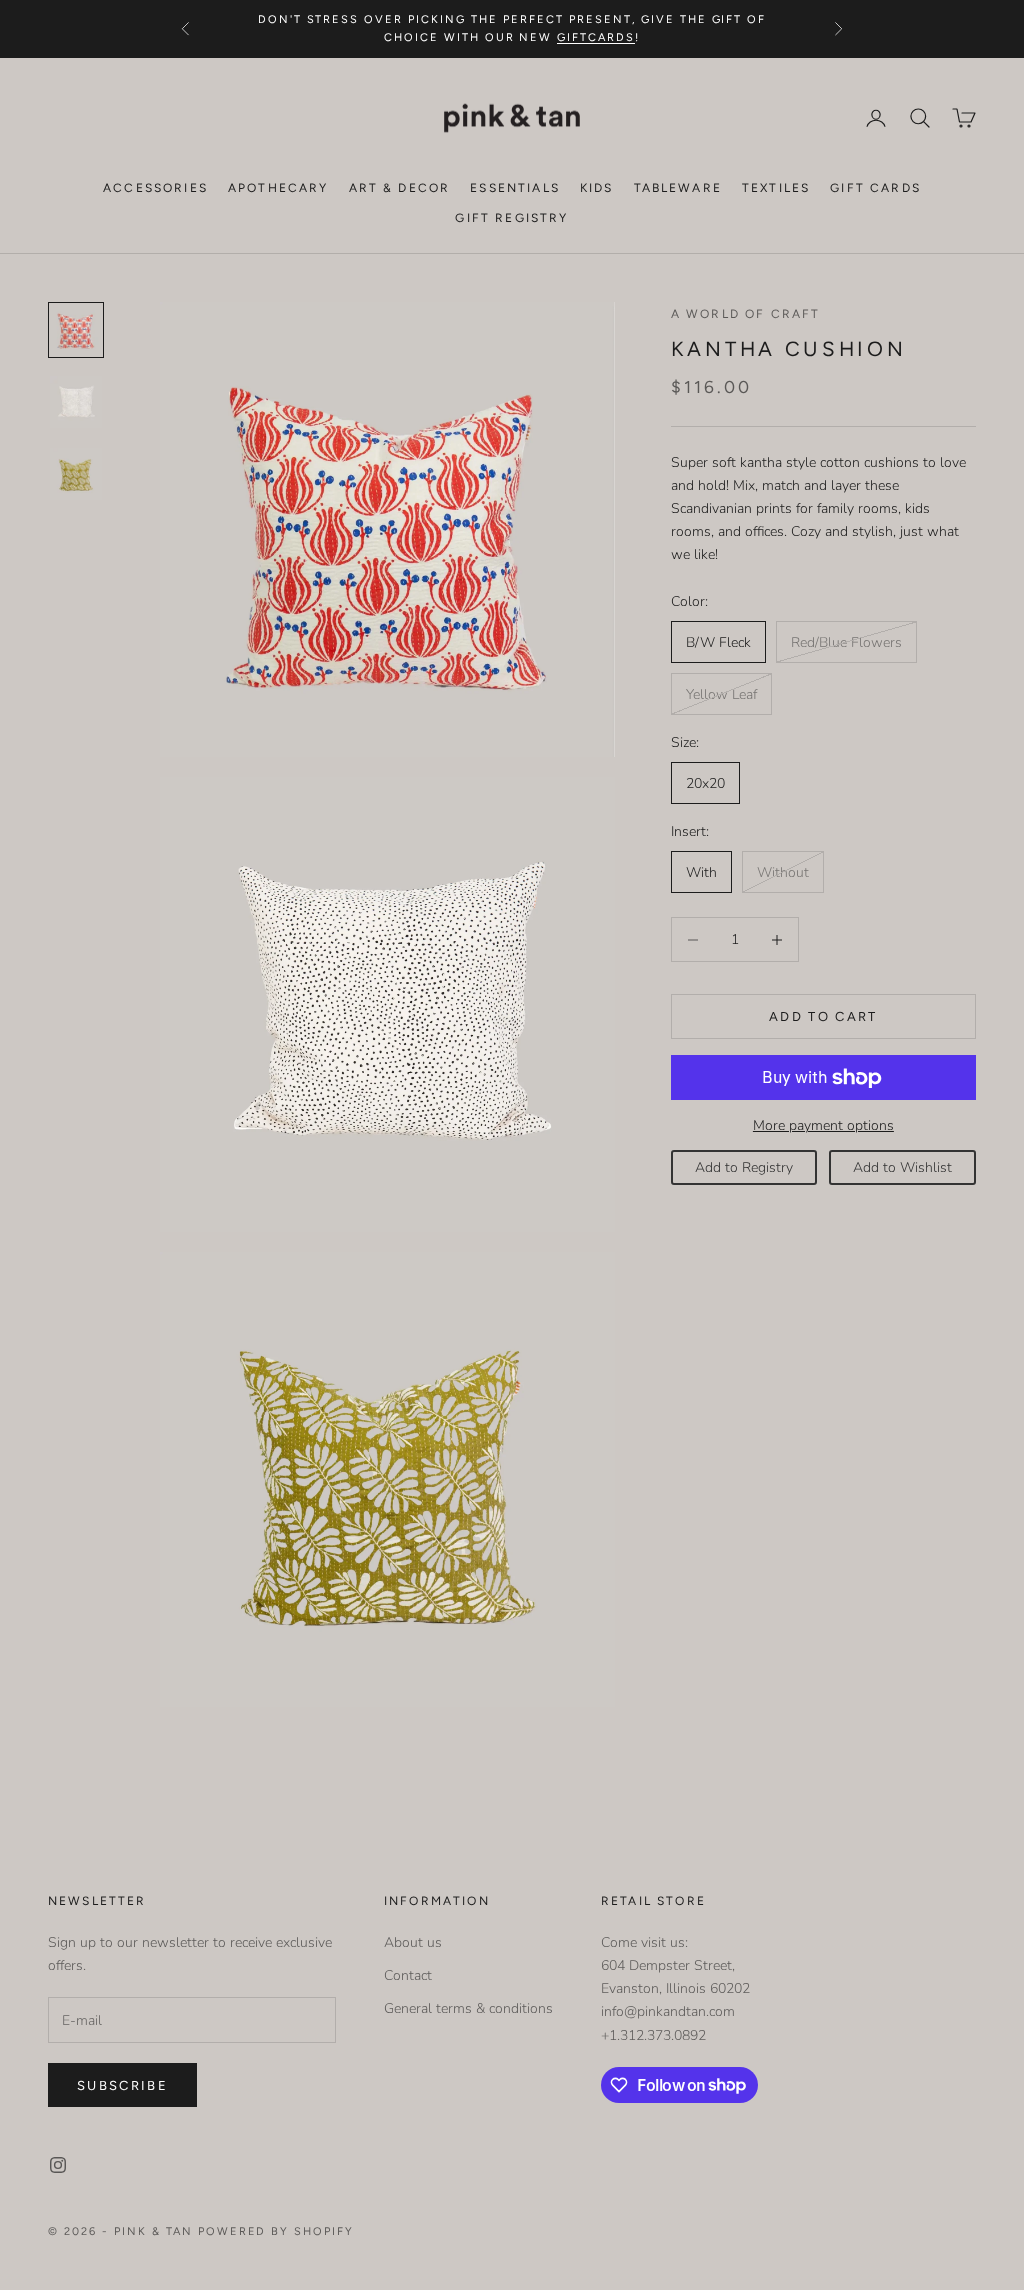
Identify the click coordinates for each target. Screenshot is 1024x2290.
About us (413, 1942)
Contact (408, 1975)
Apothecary (278, 188)
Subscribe (122, 2085)
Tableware (678, 188)
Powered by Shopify (276, 2231)
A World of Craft (746, 314)
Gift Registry (511, 218)
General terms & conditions (468, 2008)
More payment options (823, 1125)
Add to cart (823, 1016)
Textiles (776, 188)
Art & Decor (400, 188)
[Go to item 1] (76, 330)
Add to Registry (744, 1167)
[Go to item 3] (76, 474)
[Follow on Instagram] (58, 2165)
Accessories (155, 188)
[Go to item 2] (76, 402)
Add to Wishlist (902, 1167)
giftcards (596, 37)
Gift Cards (875, 188)
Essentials (515, 188)
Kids (597, 188)
